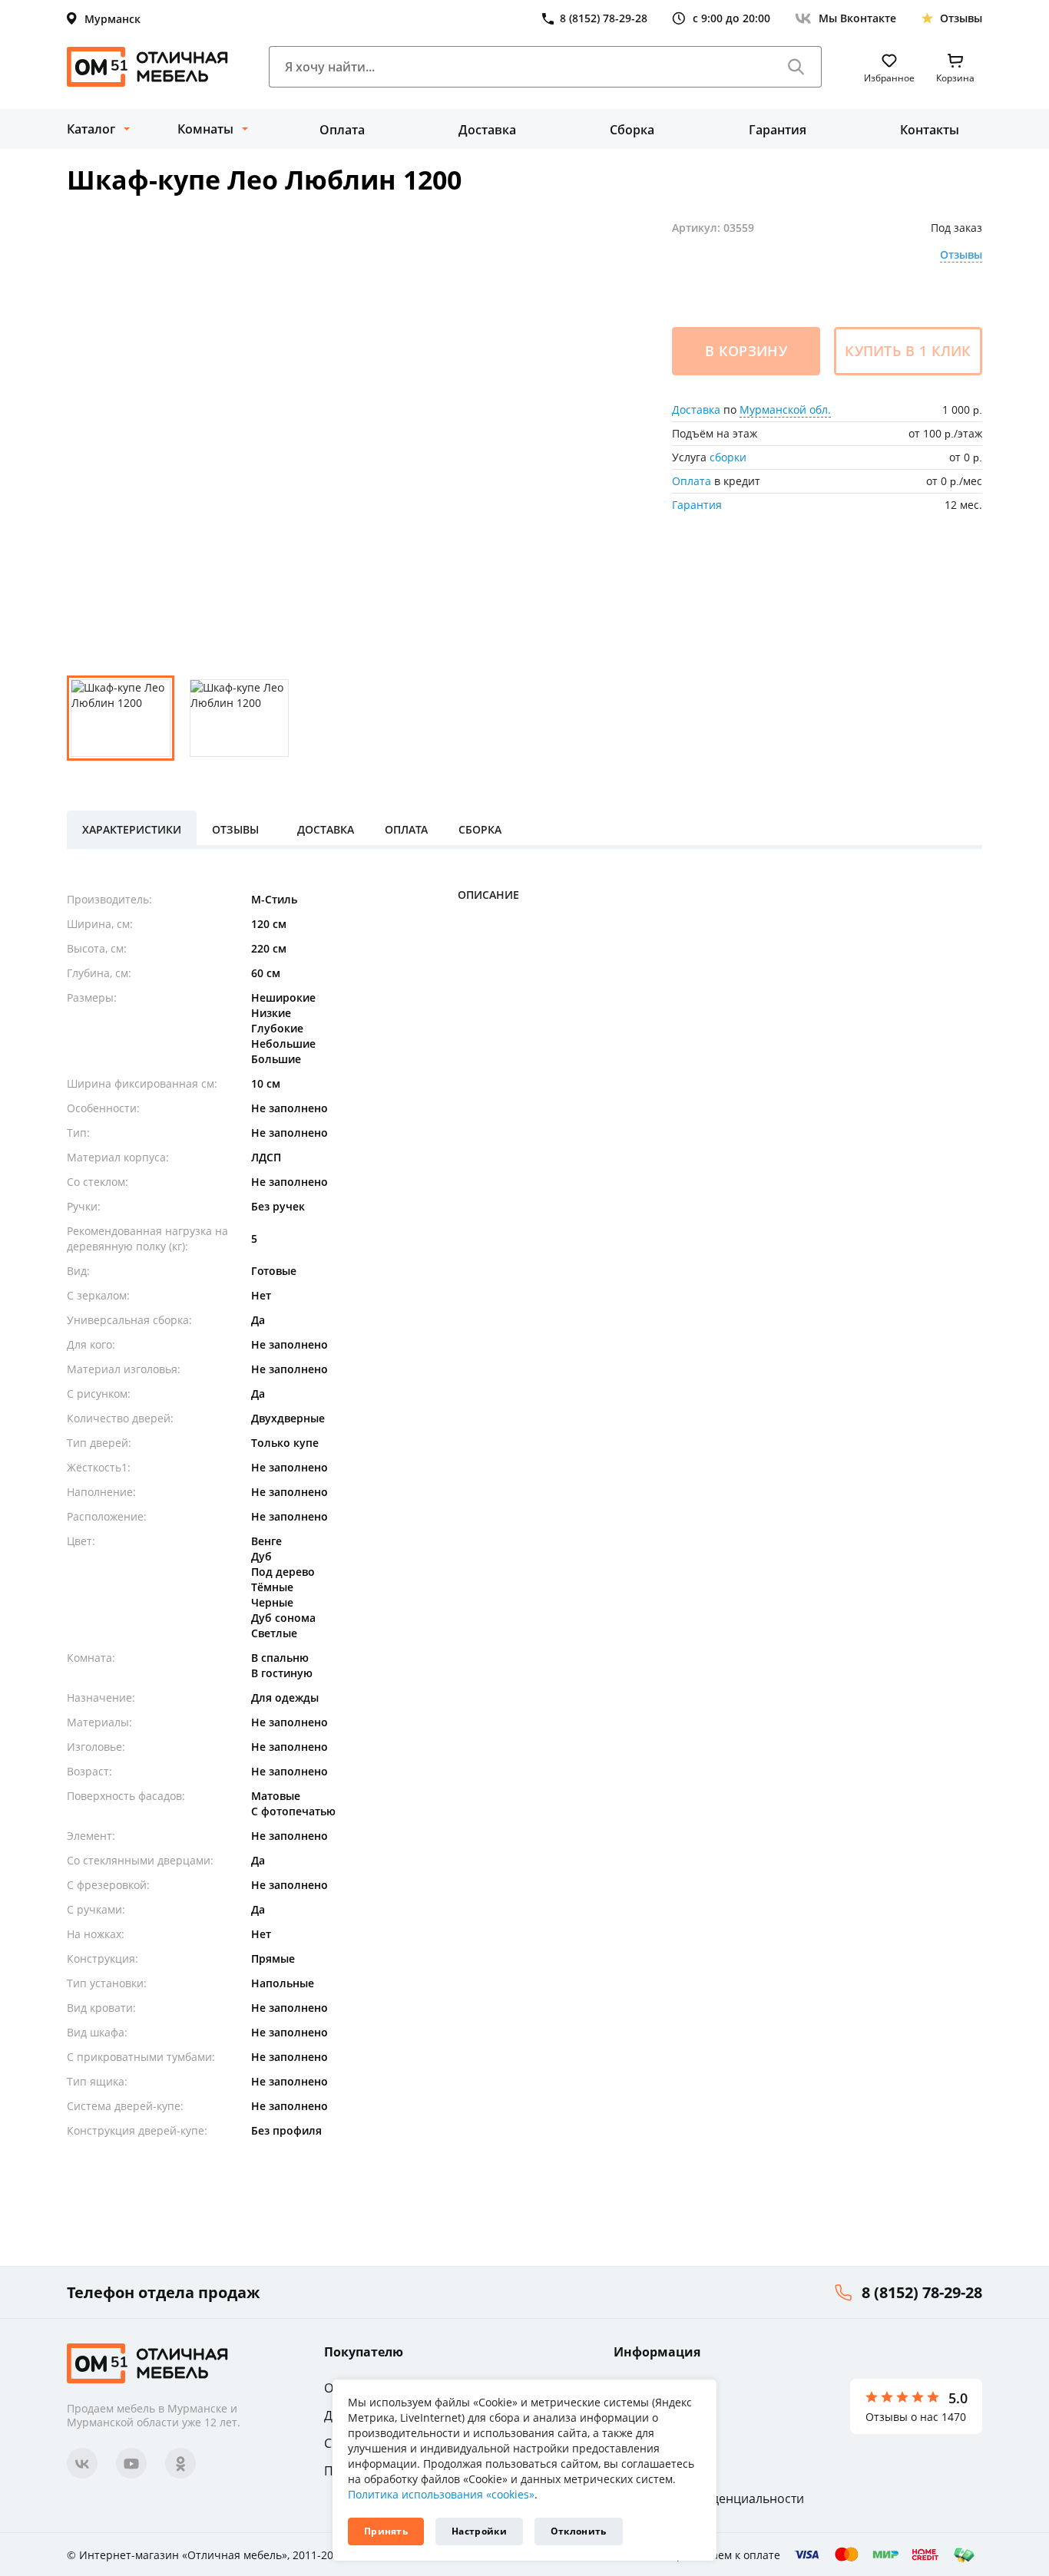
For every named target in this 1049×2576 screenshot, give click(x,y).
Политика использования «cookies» (441, 2494)
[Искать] (796, 67)
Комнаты (205, 129)
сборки (728, 457)
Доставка (487, 130)
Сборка (632, 130)
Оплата (342, 130)
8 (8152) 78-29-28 (922, 2292)
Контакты (930, 130)
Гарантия (778, 130)
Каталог (91, 129)
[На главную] (147, 67)
